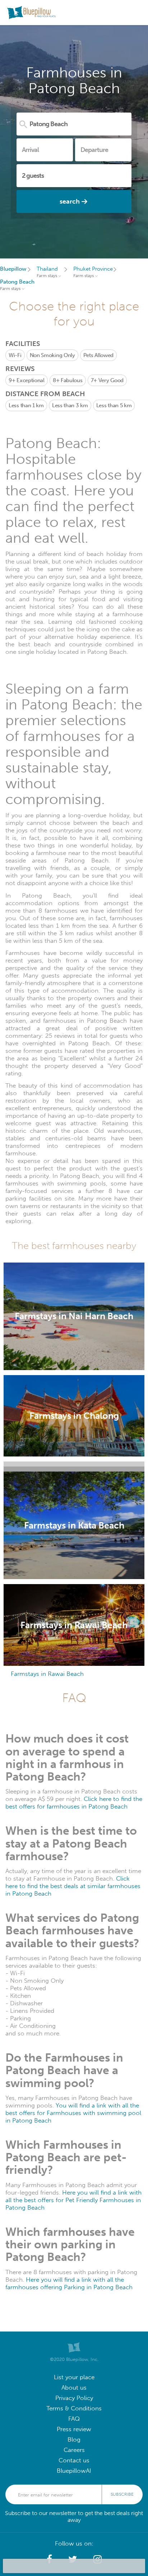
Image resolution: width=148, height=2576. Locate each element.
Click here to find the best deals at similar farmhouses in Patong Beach (73, 1886)
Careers (74, 2450)
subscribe (122, 2494)
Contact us (74, 2460)
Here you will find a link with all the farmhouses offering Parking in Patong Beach (69, 2283)
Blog (74, 2440)
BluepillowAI (74, 2471)
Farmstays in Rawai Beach (47, 1674)
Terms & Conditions (74, 2408)
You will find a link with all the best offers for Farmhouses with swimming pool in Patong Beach (73, 2113)
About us (74, 2388)
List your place (74, 2377)
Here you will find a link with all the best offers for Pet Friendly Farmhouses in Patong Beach (73, 2200)
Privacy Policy (74, 2398)
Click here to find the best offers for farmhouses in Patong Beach (74, 1803)
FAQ (74, 2419)
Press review (74, 2429)
